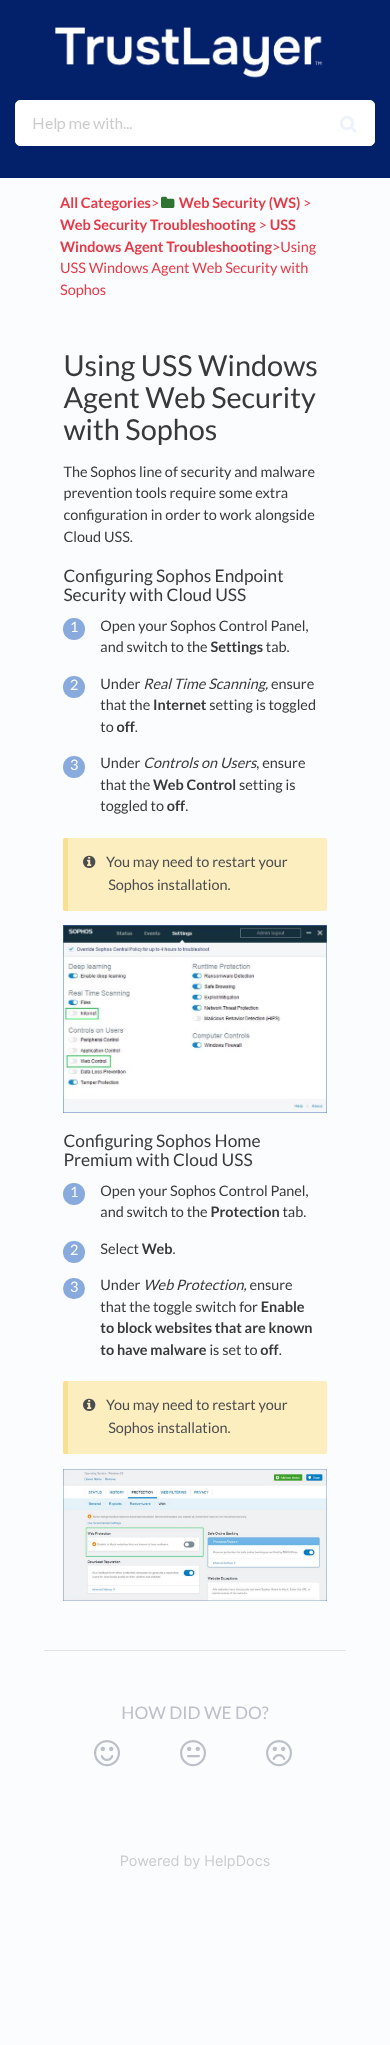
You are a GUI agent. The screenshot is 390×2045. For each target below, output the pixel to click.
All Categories (105, 203)
